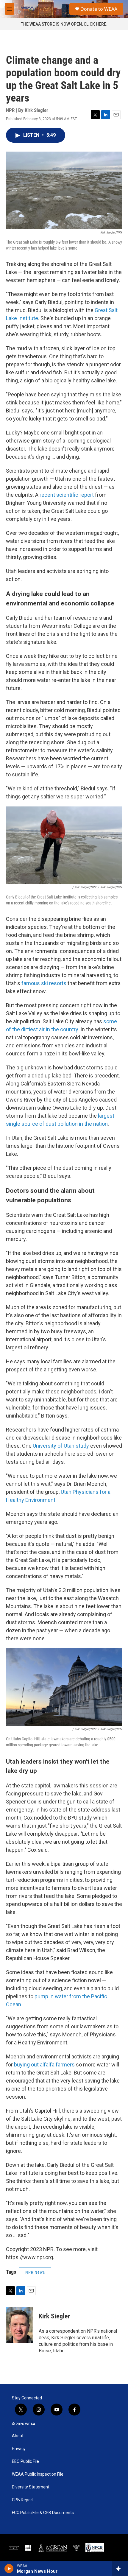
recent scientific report (67, 495)
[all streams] (120, 2569)
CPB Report (23, 2500)
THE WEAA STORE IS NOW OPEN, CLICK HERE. (64, 24)
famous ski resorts (44, 983)
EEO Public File (25, 2461)
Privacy (19, 2449)
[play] (9, 2569)
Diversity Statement (31, 2487)
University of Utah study (61, 1446)
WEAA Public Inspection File (38, 2474)
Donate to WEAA (99, 9)
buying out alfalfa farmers (44, 2065)
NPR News (35, 2272)
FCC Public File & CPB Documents (43, 2513)
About (18, 2436)
